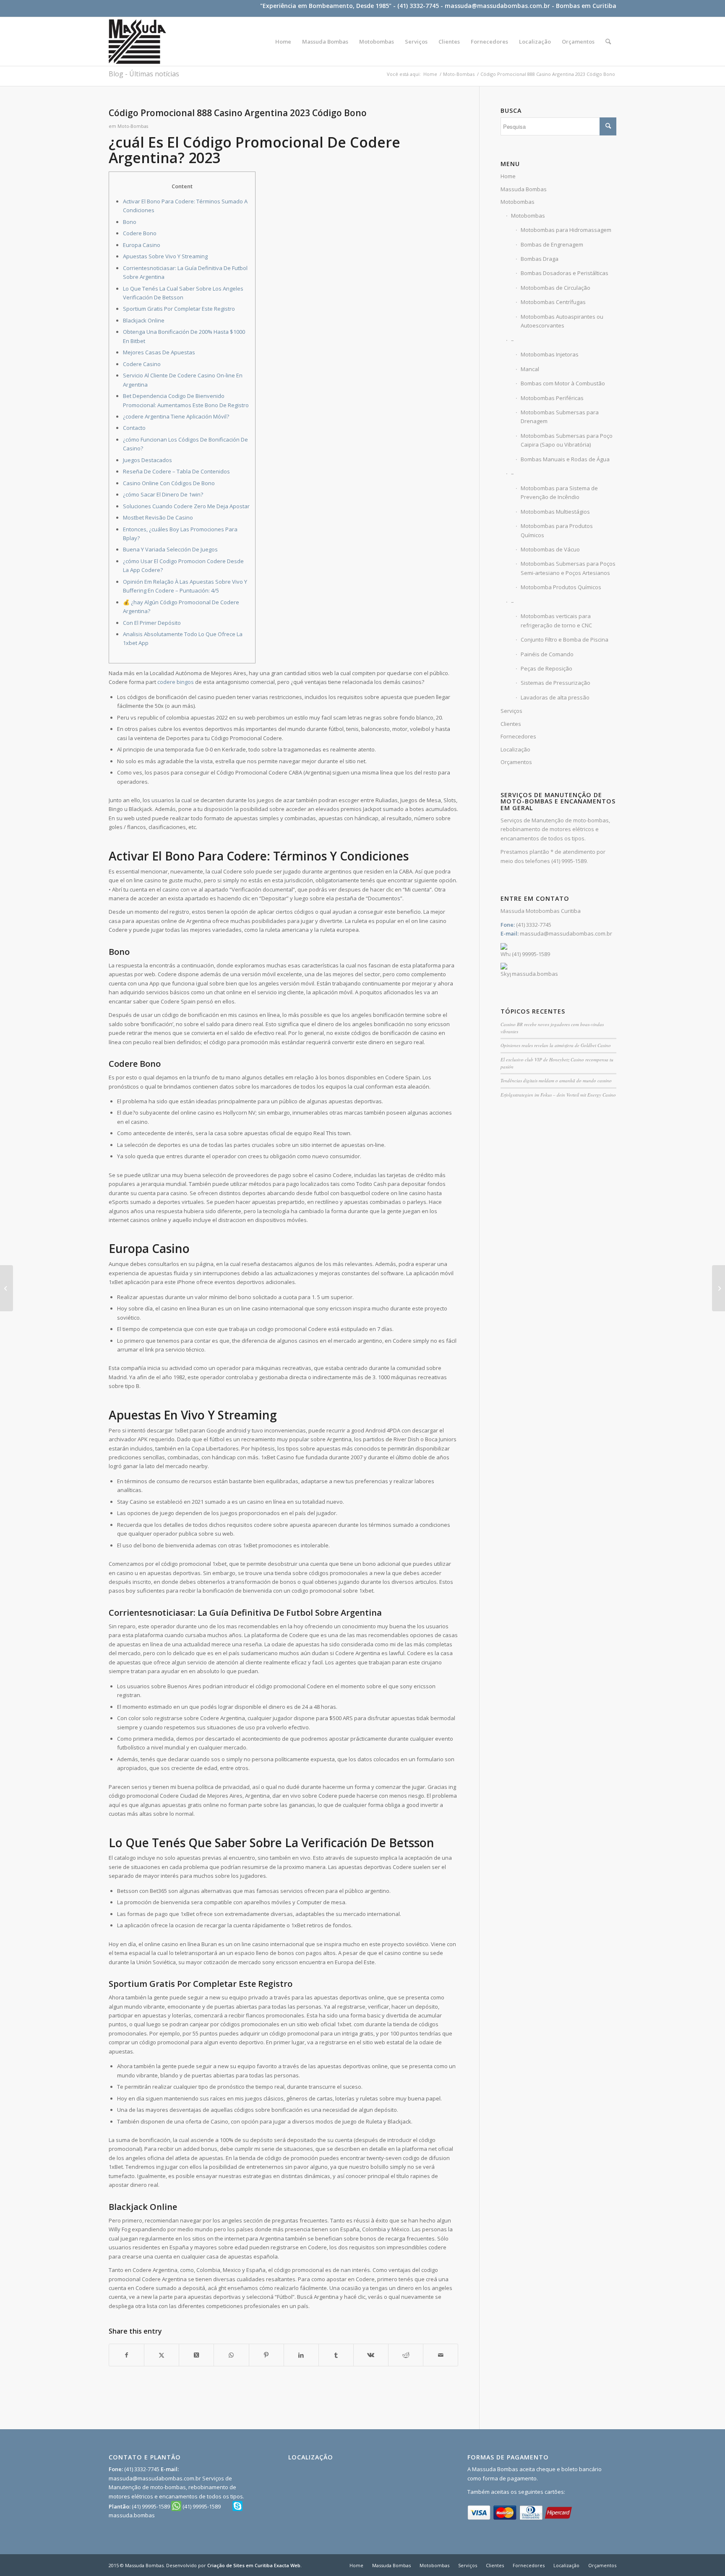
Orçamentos (516, 762)
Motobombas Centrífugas (553, 302)
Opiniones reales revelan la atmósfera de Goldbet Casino (556, 1045)
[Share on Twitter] (162, 2355)
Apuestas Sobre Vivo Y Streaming (165, 256)
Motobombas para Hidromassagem (566, 230)
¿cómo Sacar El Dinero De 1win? (163, 494)
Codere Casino (142, 364)
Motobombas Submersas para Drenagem (560, 417)
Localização (515, 749)
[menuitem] (283, 42)
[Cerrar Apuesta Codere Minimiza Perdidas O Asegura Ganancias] (7, 1288)
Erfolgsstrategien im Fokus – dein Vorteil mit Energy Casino (558, 1095)
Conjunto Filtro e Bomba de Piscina (565, 639)
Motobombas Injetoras (550, 354)
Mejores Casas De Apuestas (159, 352)
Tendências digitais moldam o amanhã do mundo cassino (556, 1080)
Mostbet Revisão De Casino (158, 517)
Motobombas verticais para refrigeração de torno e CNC (556, 620)
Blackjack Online (144, 320)
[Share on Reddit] (406, 2355)
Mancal (530, 369)
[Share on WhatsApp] (231, 2355)
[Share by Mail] (441, 2355)
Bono (130, 222)
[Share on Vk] (371, 2355)
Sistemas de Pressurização (555, 683)
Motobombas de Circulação (555, 288)
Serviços (511, 711)
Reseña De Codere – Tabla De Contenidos (176, 471)
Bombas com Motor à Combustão (563, 383)
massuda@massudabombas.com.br (497, 6)
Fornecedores (518, 736)
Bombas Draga (540, 259)
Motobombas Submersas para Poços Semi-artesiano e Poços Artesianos (568, 568)
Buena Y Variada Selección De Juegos (170, 549)
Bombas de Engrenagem (552, 244)
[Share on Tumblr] (336, 2355)
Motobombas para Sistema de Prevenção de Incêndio (559, 493)
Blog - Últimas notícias (144, 74)
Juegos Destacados (147, 460)
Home (508, 176)
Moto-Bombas (133, 126)
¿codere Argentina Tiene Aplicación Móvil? (176, 416)
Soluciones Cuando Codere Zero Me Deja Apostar (186, 506)
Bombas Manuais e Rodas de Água (565, 459)
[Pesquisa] (608, 42)
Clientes (511, 724)
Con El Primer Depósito (152, 623)
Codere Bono (140, 233)
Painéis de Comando (547, 654)
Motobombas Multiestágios (555, 512)
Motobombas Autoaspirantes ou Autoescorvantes (562, 321)
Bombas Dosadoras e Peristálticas (565, 273)
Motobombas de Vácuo (550, 549)
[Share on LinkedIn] (301, 2355)
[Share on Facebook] (126, 2355)
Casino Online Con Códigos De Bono (169, 483)
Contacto (134, 428)
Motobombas (518, 202)
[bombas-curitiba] (137, 42)
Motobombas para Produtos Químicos (557, 530)
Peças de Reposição (546, 668)
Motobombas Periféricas (552, 398)
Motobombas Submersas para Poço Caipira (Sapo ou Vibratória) (567, 440)
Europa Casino (142, 245)
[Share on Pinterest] (266, 2355)
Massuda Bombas (524, 189)
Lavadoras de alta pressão (555, 697)
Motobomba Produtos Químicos (561, 587)
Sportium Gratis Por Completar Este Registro (179, 309)
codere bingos (176, 682)
